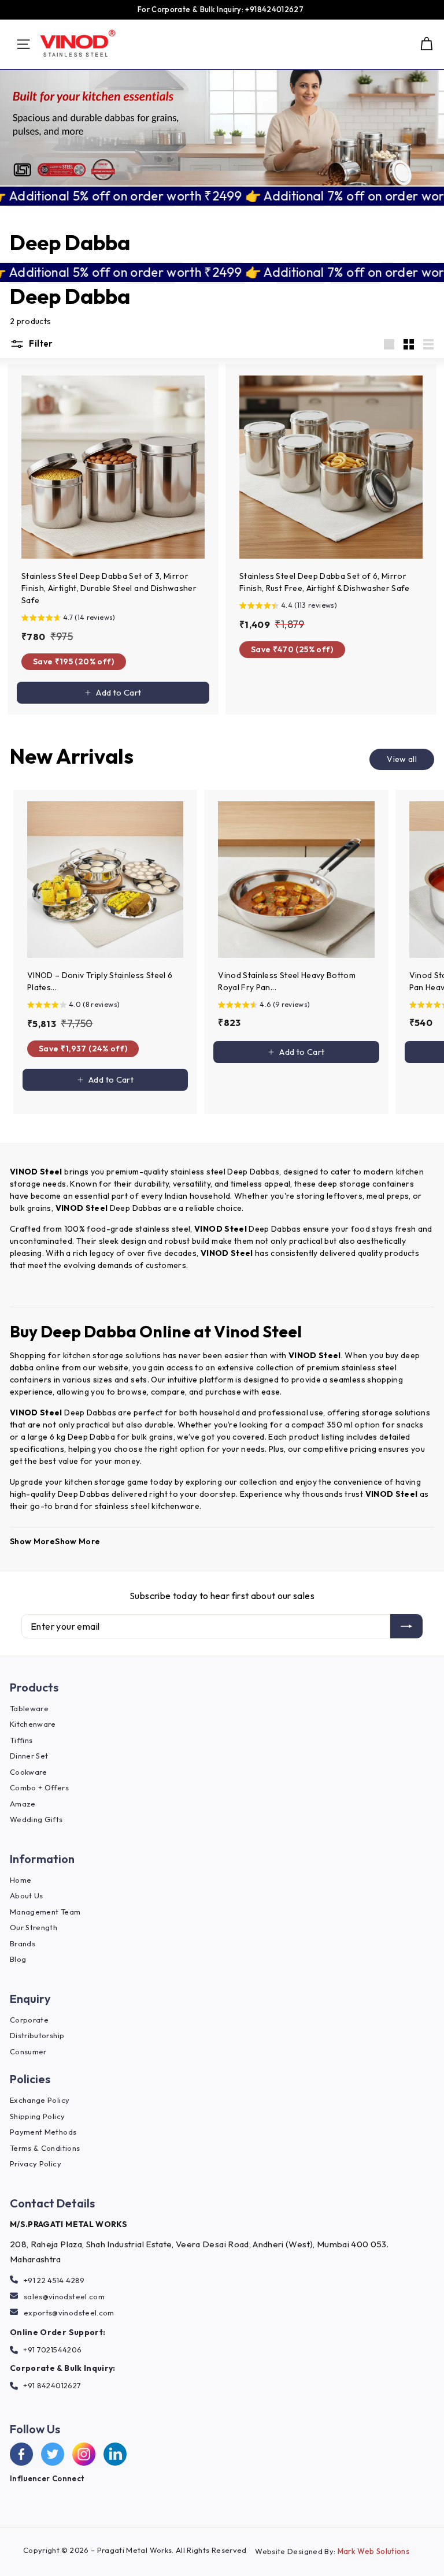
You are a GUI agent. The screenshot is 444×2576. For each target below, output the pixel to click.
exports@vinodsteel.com (69, 2313)
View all (402, 759)
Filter (40, 343)
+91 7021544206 (52, 2350)
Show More (32, 1541)
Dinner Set (29, 1756)
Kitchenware (33, 1724)
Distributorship (37, 2035)
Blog (18, 1959)
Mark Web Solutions (373, 2551)
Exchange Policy (40, 2100)
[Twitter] (53, 2454)
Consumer (28, 2051)
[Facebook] (21, 2454)
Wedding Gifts (36, 1819)
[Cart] (426, 44)
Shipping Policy (37, 2116)
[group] (113, 619)
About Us (27, 1895)
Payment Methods (43, 2132)
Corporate (29, 2020)
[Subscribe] (406, 1626)
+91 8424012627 (52, 2385)
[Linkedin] (115, 2454)
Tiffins (21, 1740)
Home (21, 1880)
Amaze (23, 1804)
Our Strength (34, 1927)
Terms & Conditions (45, 2148)
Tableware (29, 1708)
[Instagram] (84, 2454)
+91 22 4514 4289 (54, 2280)
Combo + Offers (39, 1787)
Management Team (45, 1912)
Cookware (29, 1772)
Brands (23, 1943)
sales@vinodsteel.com (64, 2296)
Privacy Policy (36, 2164)
